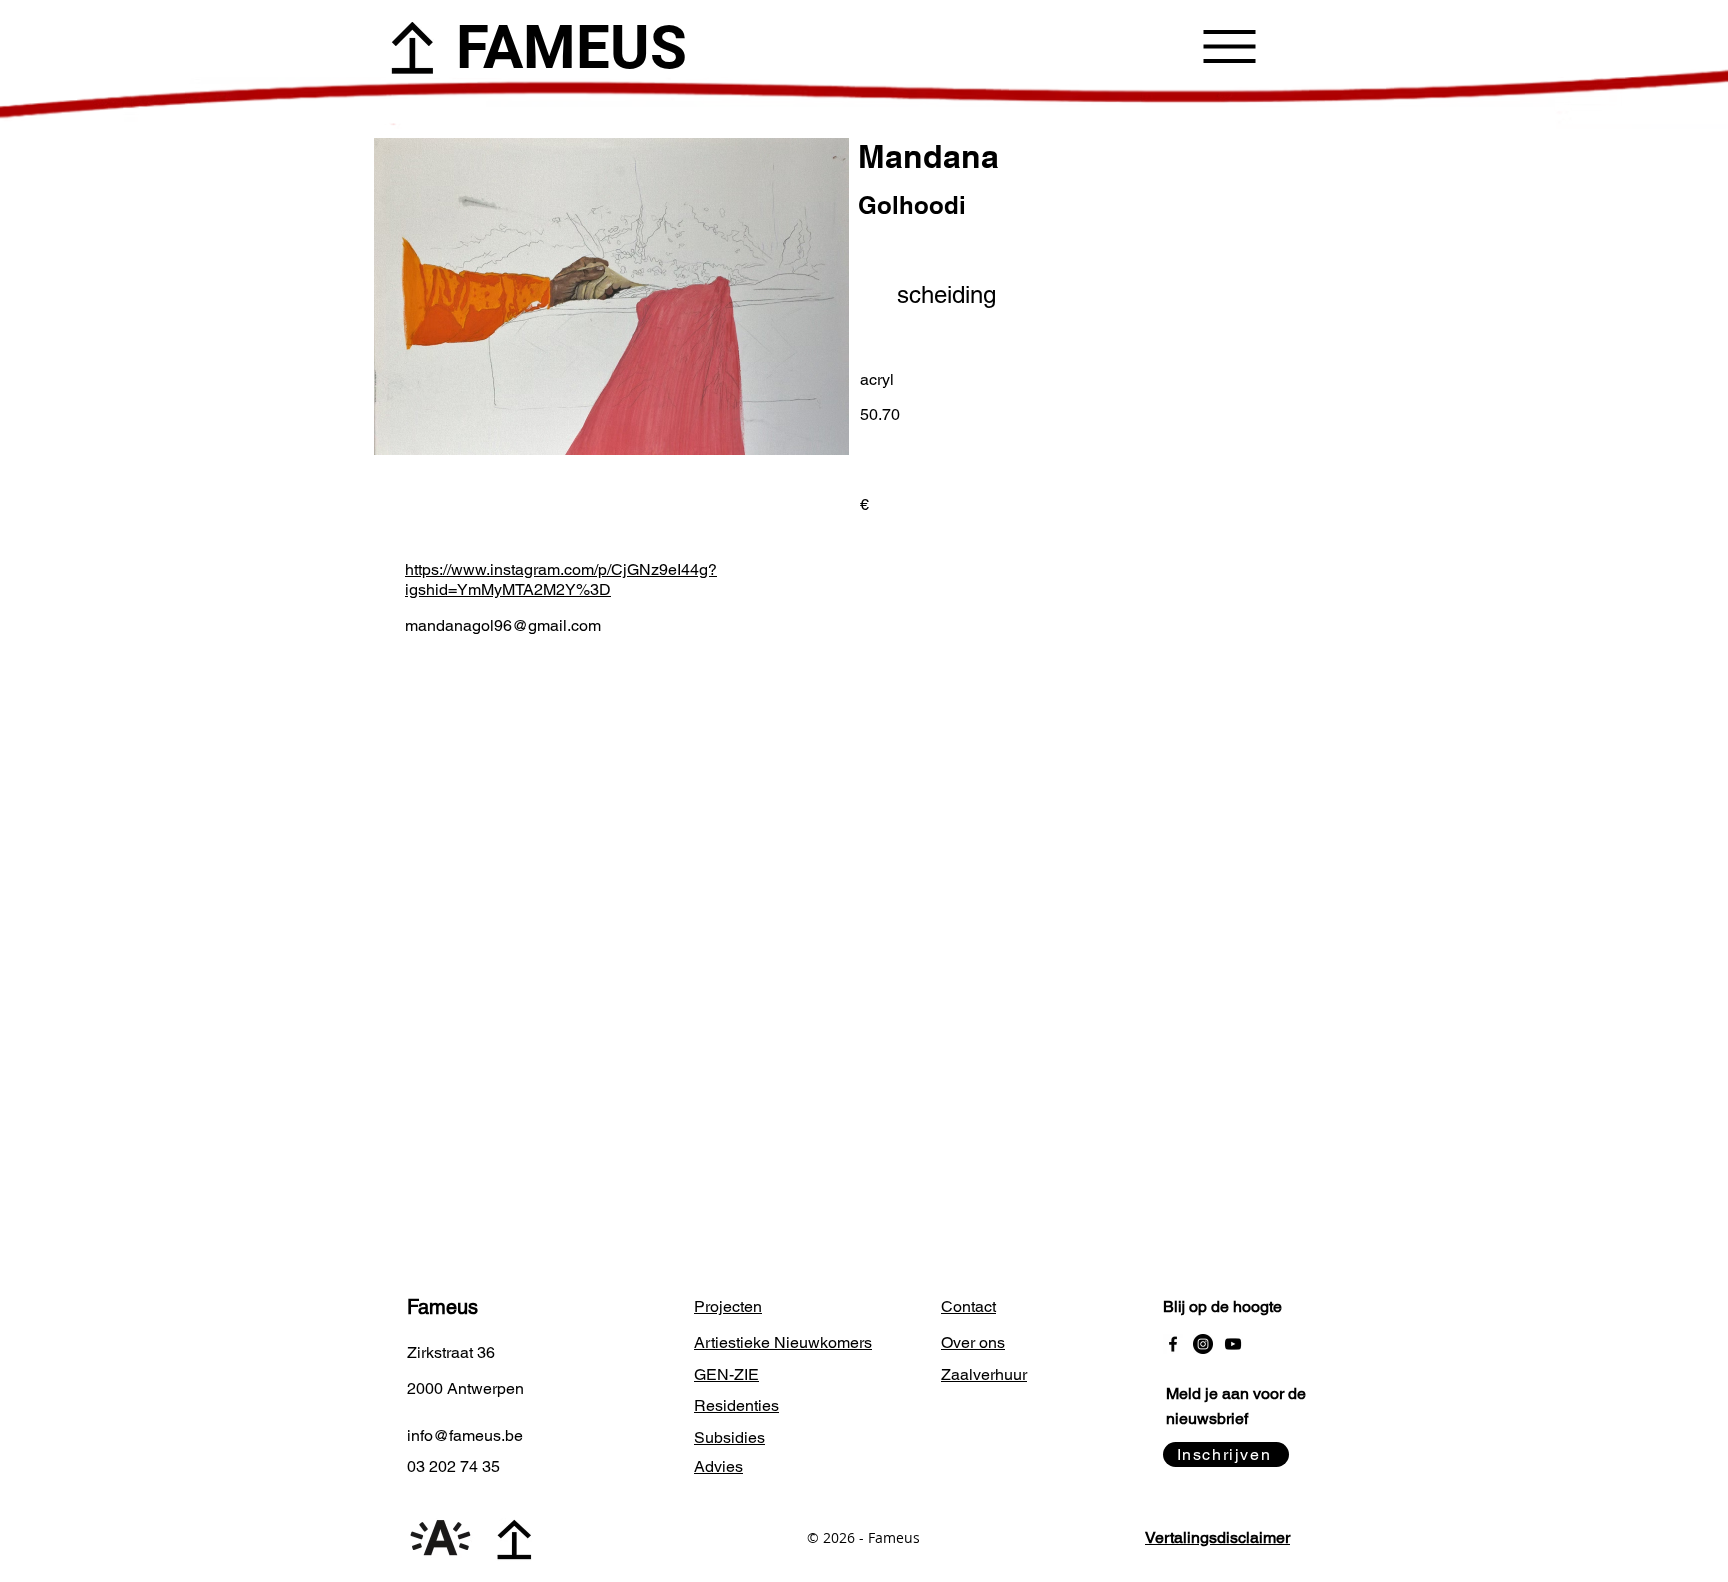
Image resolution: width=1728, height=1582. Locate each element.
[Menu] (1229, 46)
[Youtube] (1233, 1344)
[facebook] (1173, 1344)
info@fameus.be (465, 1435)
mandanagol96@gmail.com (503, 625)
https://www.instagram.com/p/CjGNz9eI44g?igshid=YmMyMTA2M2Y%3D (561, 579)
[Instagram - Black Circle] (1203, 1344)
